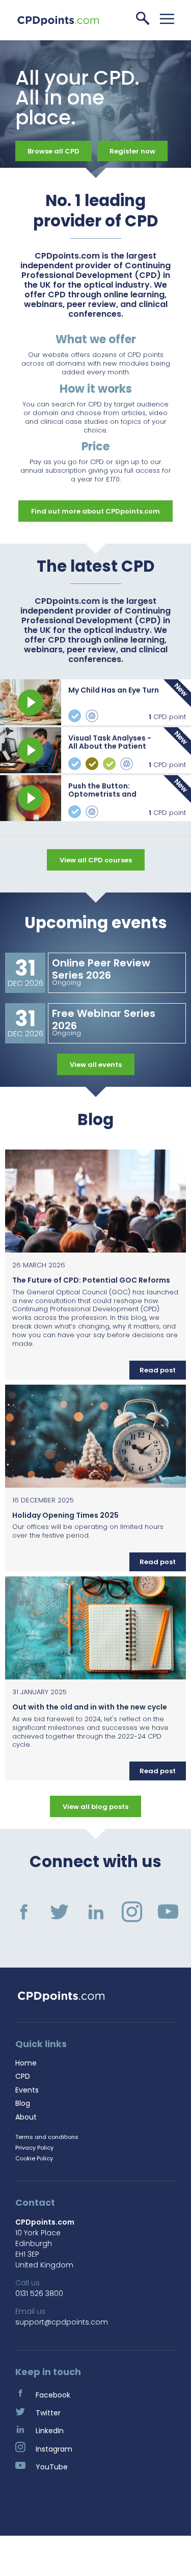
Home (26, 2063)
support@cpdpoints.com (62, 2322)
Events (27, 2090)
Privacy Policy (34, 2148)
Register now (132, 151)
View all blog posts (95, 1807)
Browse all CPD (53, 151)
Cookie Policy (34, 2158)
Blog (23, 2103)
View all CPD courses (96, 860)
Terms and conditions (47, 2137)
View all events (96, 1065)
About (26, 2117)
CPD (23, 2076)
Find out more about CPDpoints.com (95, 511)
